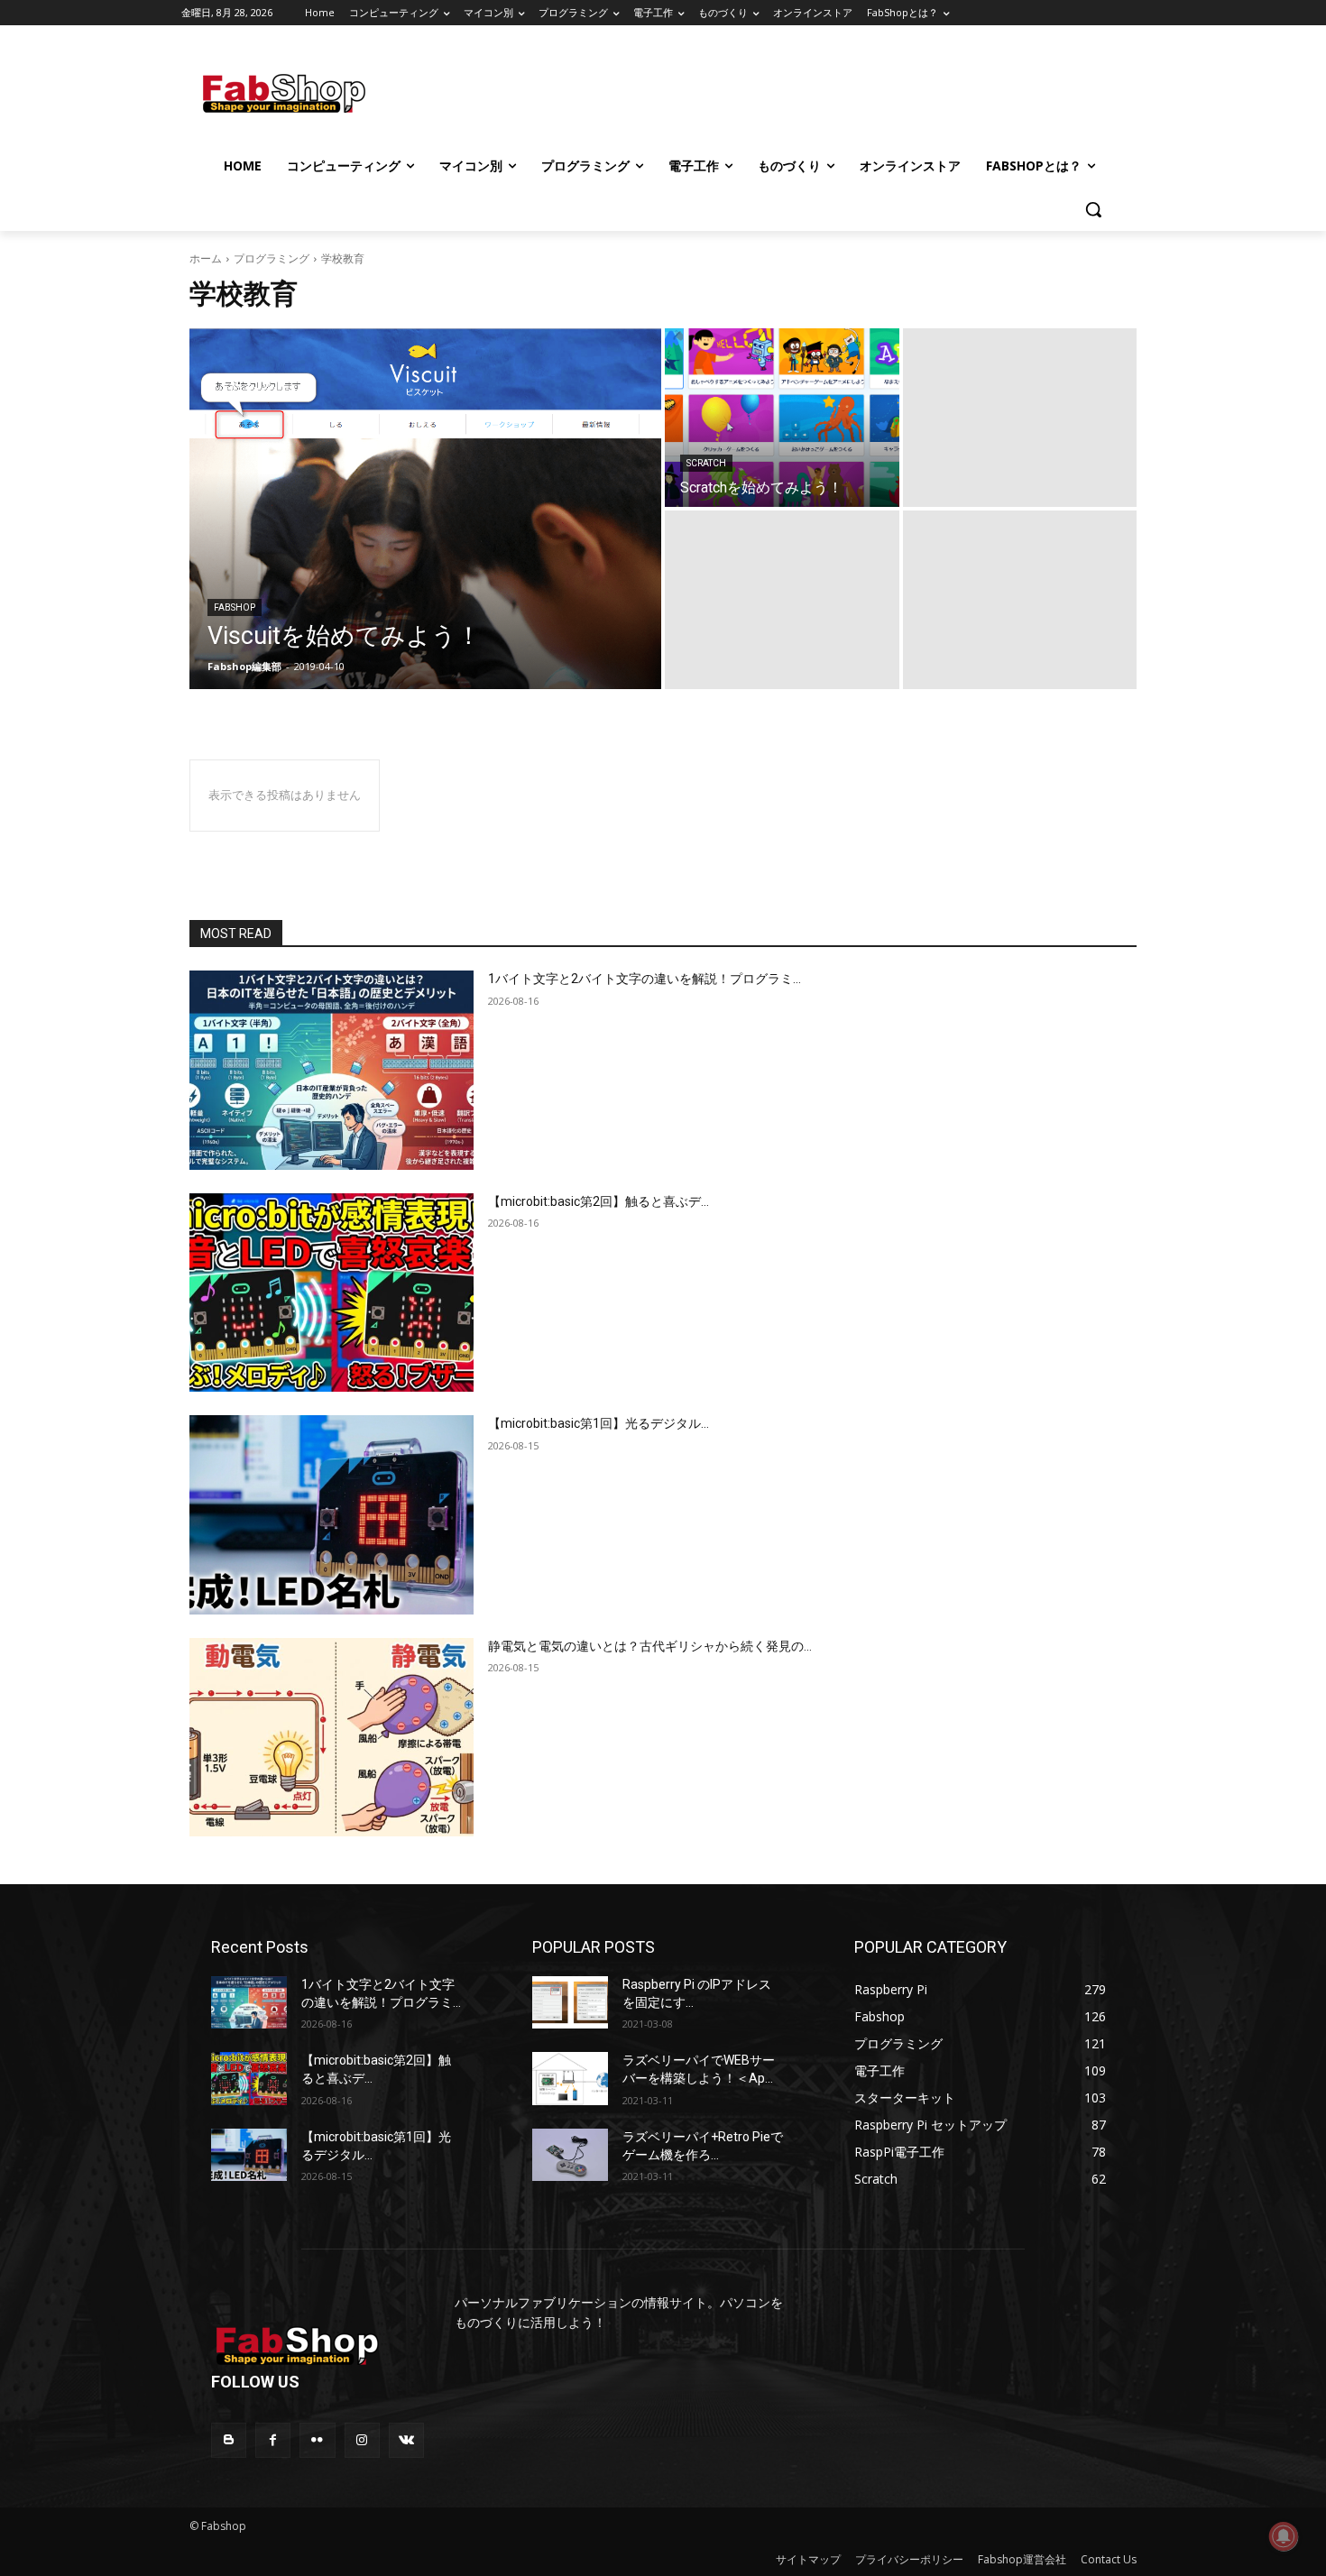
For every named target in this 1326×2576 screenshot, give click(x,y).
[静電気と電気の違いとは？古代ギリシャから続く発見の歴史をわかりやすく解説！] (331, 1738)
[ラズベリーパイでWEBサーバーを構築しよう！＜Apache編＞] (570, 2078)
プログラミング (272, 258)
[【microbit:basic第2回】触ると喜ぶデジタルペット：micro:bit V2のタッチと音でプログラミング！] (331, 1293)
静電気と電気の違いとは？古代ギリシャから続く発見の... (650, 1646)
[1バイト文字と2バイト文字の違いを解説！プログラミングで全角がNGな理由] (331, 1070)
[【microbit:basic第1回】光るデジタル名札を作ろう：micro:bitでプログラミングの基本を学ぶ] (331, 1515)
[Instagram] (362, 2440)
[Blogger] (229, 2440)
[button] (1093, 209)
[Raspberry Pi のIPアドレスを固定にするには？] (570, 2002)
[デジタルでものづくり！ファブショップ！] (331, 93)
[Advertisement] (815, 91)
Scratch (706, 463)
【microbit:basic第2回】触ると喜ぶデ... (599, 1201)
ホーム (206, 258)
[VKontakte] (406, 2440)
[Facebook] (273, 2440)
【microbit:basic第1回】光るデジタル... (599, 1423)
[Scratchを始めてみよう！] (782, 418)
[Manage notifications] (1284, 2536)
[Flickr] (317, 2440)
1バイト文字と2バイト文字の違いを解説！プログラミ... (645, 979)
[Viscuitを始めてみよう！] (425, 509)
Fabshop (235, 607)
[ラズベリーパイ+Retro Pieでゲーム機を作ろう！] (570, 2155)
